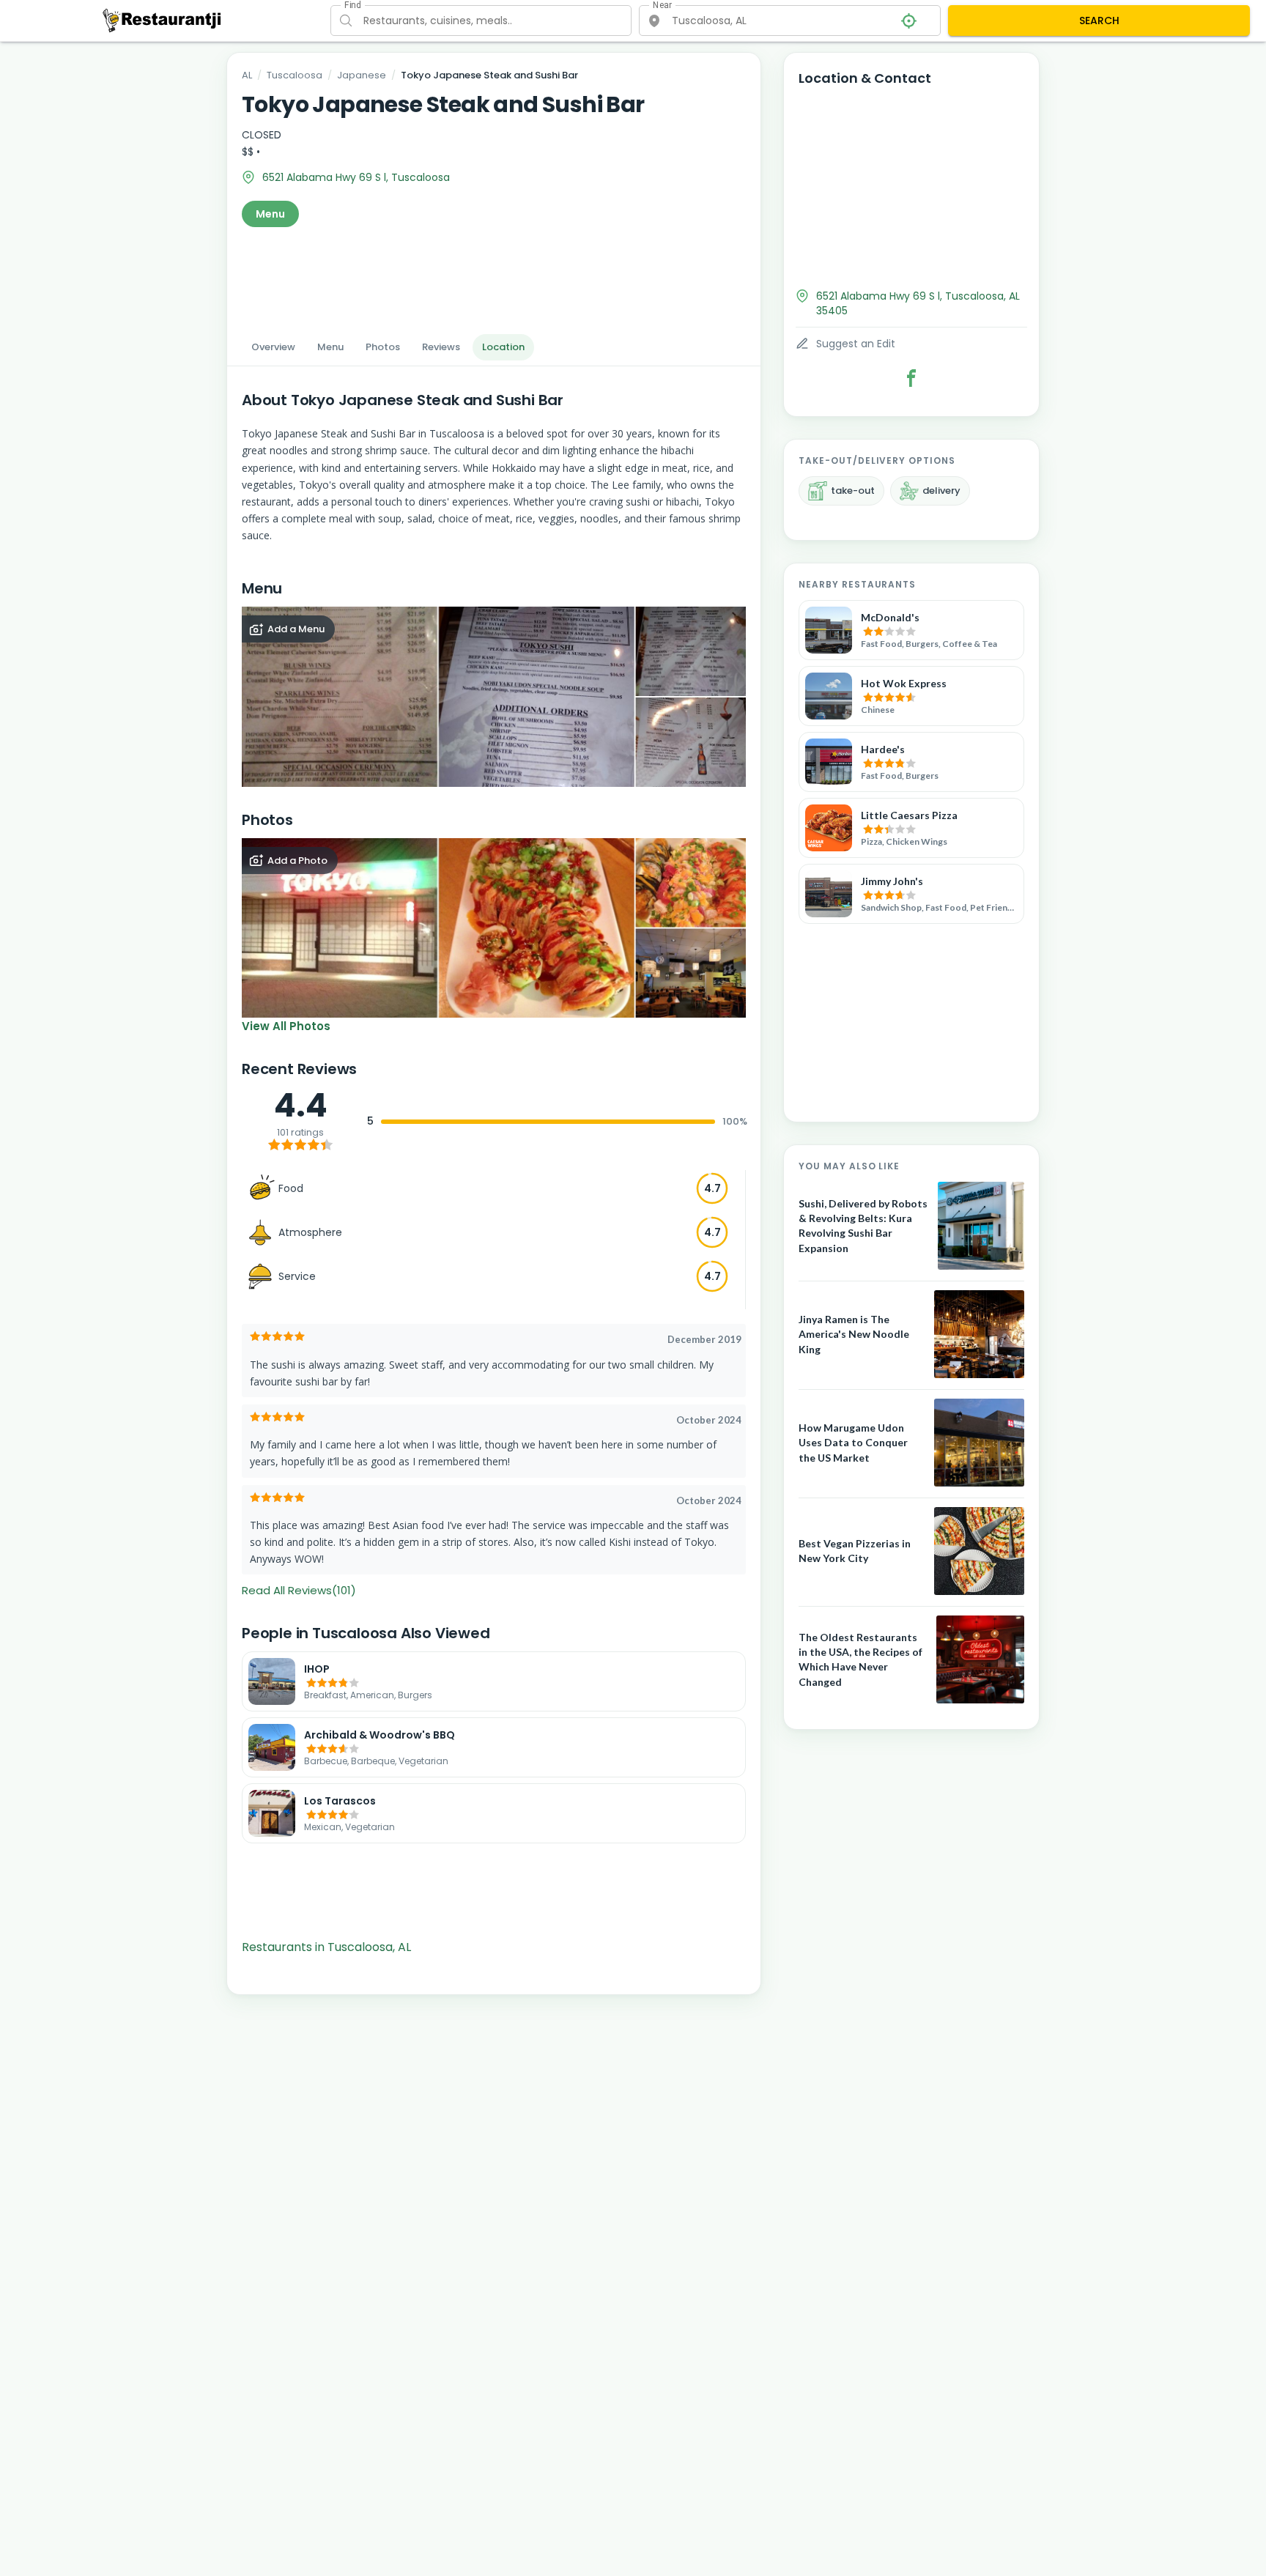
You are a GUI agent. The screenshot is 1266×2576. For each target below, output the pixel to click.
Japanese (362, 75)
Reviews (441, 347)
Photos (383, 347)
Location (503, 347)
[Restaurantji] (162, 20)
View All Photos (286, 1026)
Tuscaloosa (295, 75)
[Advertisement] (494, 276)
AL (247, 75)
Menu (270, 214)
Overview (273, 347)
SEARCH (1099, 21)
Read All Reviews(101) (299, 1590)
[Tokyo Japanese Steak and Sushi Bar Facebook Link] (911, 378)
